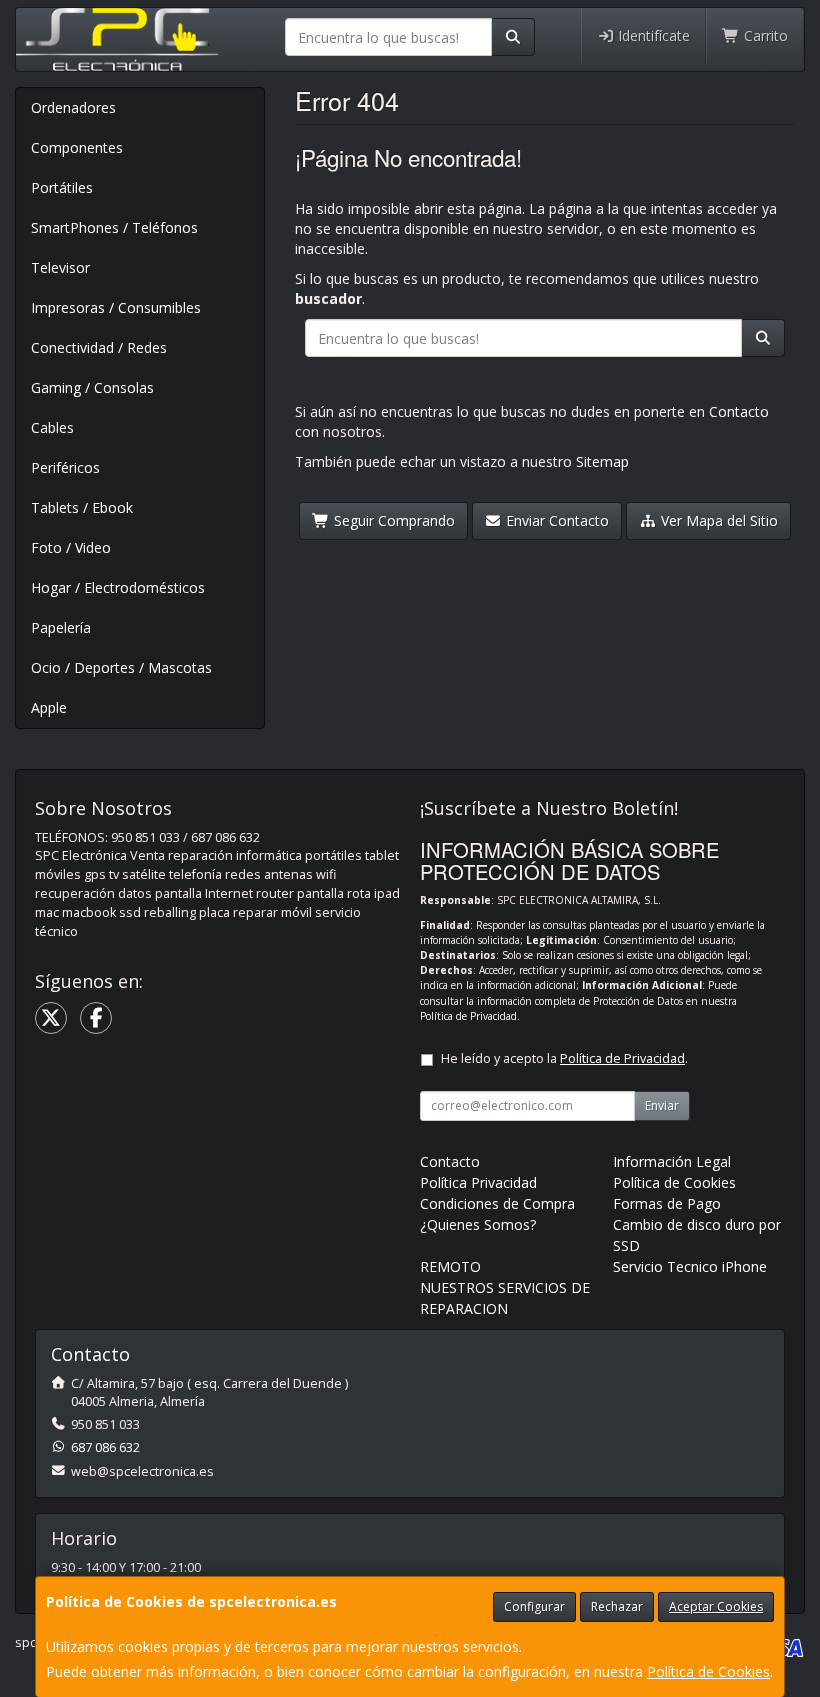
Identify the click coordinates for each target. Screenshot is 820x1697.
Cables (52, 427)
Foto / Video (71, 547)
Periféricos (65, 467)
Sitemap (602, 461)
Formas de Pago (667, 1203)
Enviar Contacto (555, 520)
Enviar (662, 1105)
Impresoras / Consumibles (116, 307)
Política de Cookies (708, 1671)
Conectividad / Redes (99, 347)
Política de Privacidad (468, 1016)
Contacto (739, 411)
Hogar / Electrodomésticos (118, 587)
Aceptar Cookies (716, 1606)
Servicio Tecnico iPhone (690, 1266)
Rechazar (617, 1606)
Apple (49, 707)
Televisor (60, 267)
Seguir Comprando (392, 520)
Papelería (61, 627)
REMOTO (450, 1266)
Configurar (534, 1606)
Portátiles (62, 187)
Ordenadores (73, 107)
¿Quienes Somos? (478, 1224)
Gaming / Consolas (92, 387)
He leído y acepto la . (564, 1058)
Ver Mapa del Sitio (717, 520)
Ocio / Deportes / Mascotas (121, 667)
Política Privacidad (478, 1182)
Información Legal (672, 1161)
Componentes (77, 147)
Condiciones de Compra (497, 1203)
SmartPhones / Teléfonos (114, 227)
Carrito (764, 35)
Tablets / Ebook (82, 507)
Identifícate (652, 35)
